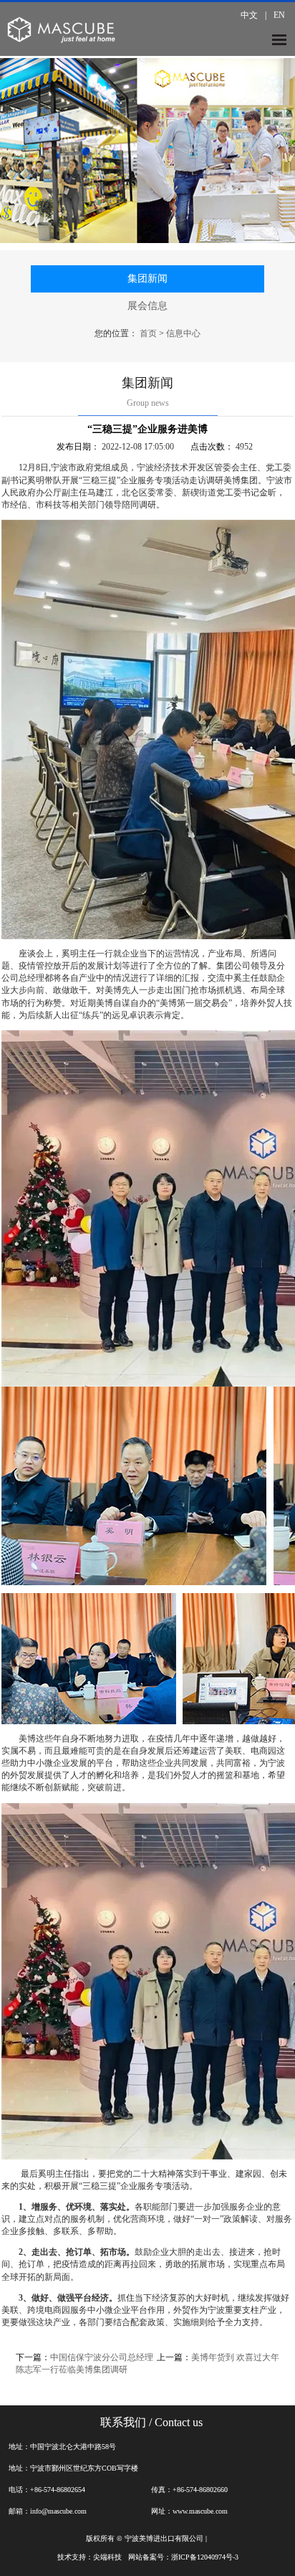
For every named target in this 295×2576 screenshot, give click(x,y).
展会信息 (147, 306)
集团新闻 (147, 279)
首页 (148, 333)
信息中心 (183, 333)
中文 (249, 15)
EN (279, 15)
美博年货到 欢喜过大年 (235, 2357)
